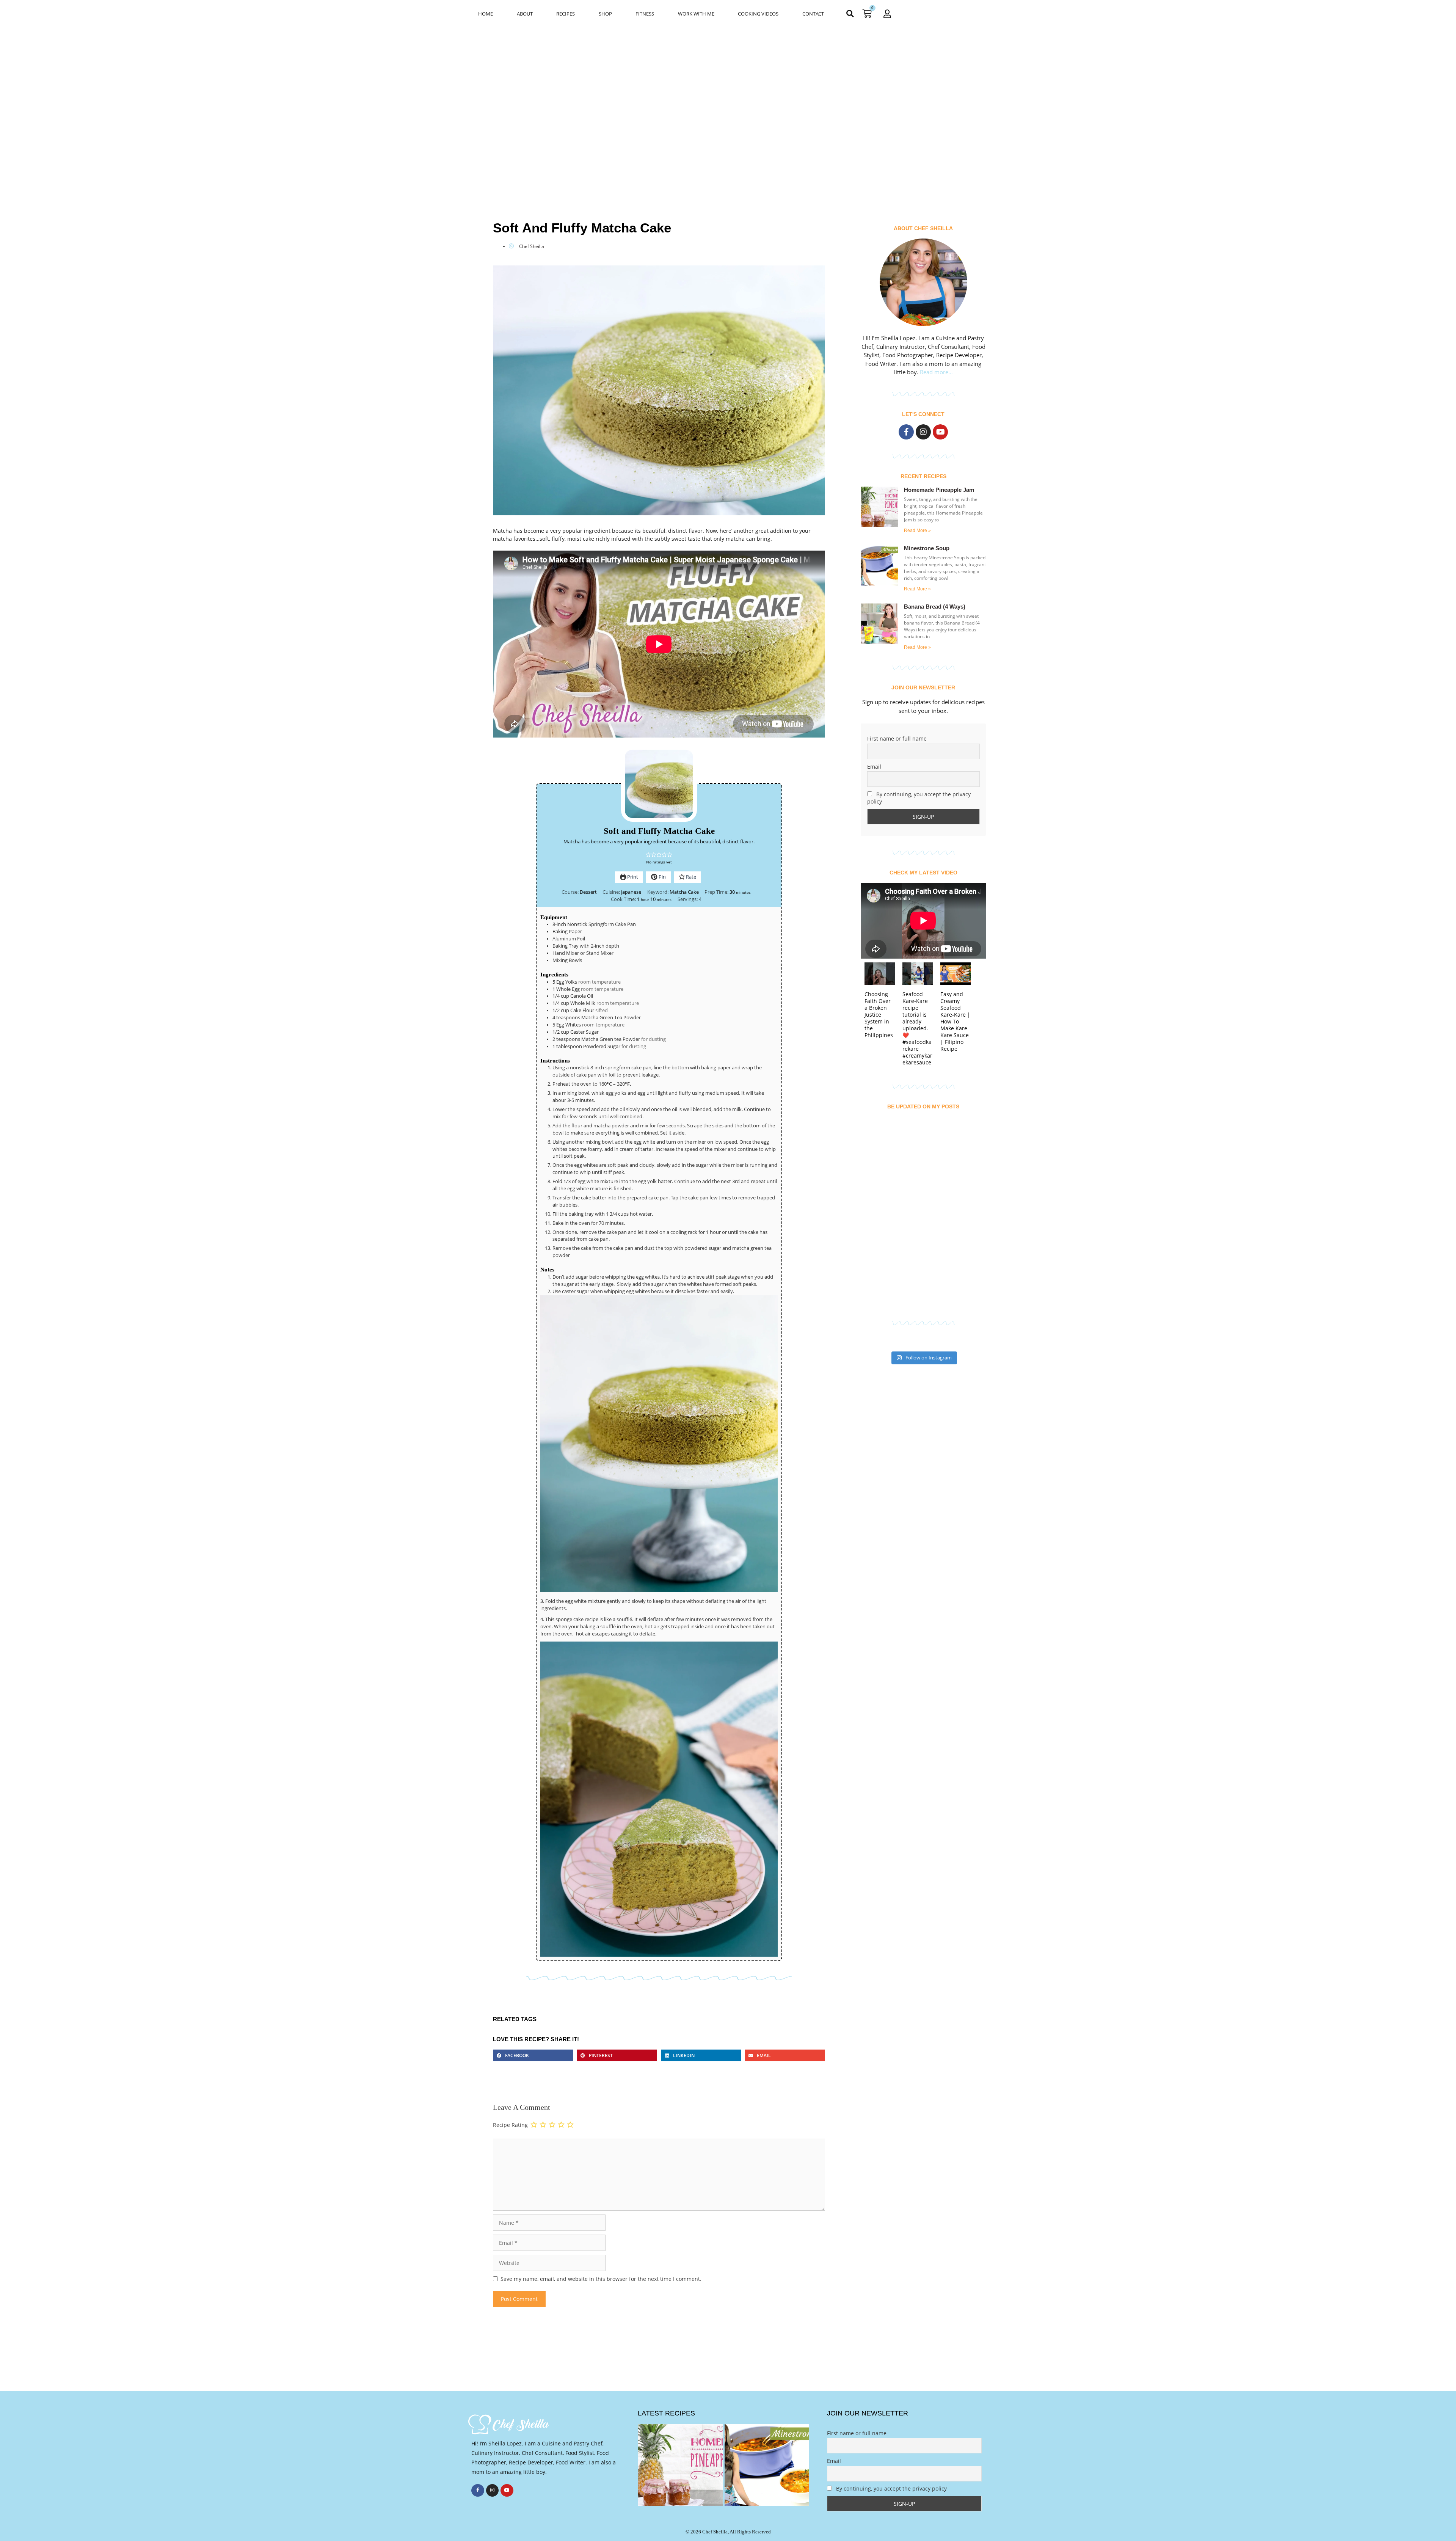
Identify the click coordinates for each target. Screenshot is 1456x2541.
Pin (662, 877)
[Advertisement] (728, 84)
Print (632, 877)
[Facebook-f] (906, 432)
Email (874, 767)
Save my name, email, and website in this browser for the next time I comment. (601, 2279)
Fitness (645, 14)
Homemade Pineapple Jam (939, 490)
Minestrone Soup (927, 548)
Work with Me (696, 14)
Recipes (566, 14)
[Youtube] (940, 432)
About (525, 14)
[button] (850, 13)
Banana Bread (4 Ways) (935, 607)
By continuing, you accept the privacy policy (919, 798)
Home (486, 14)
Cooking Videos (758, 14)
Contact (813, 14)
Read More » (917, 530)
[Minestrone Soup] (767, 2465)
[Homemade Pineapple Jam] (680, 2465)
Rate (690, 877)
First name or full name (897, 738)
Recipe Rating (510, 2125)
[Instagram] (923, 432)
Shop (605, 14)
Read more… (936, 372)
